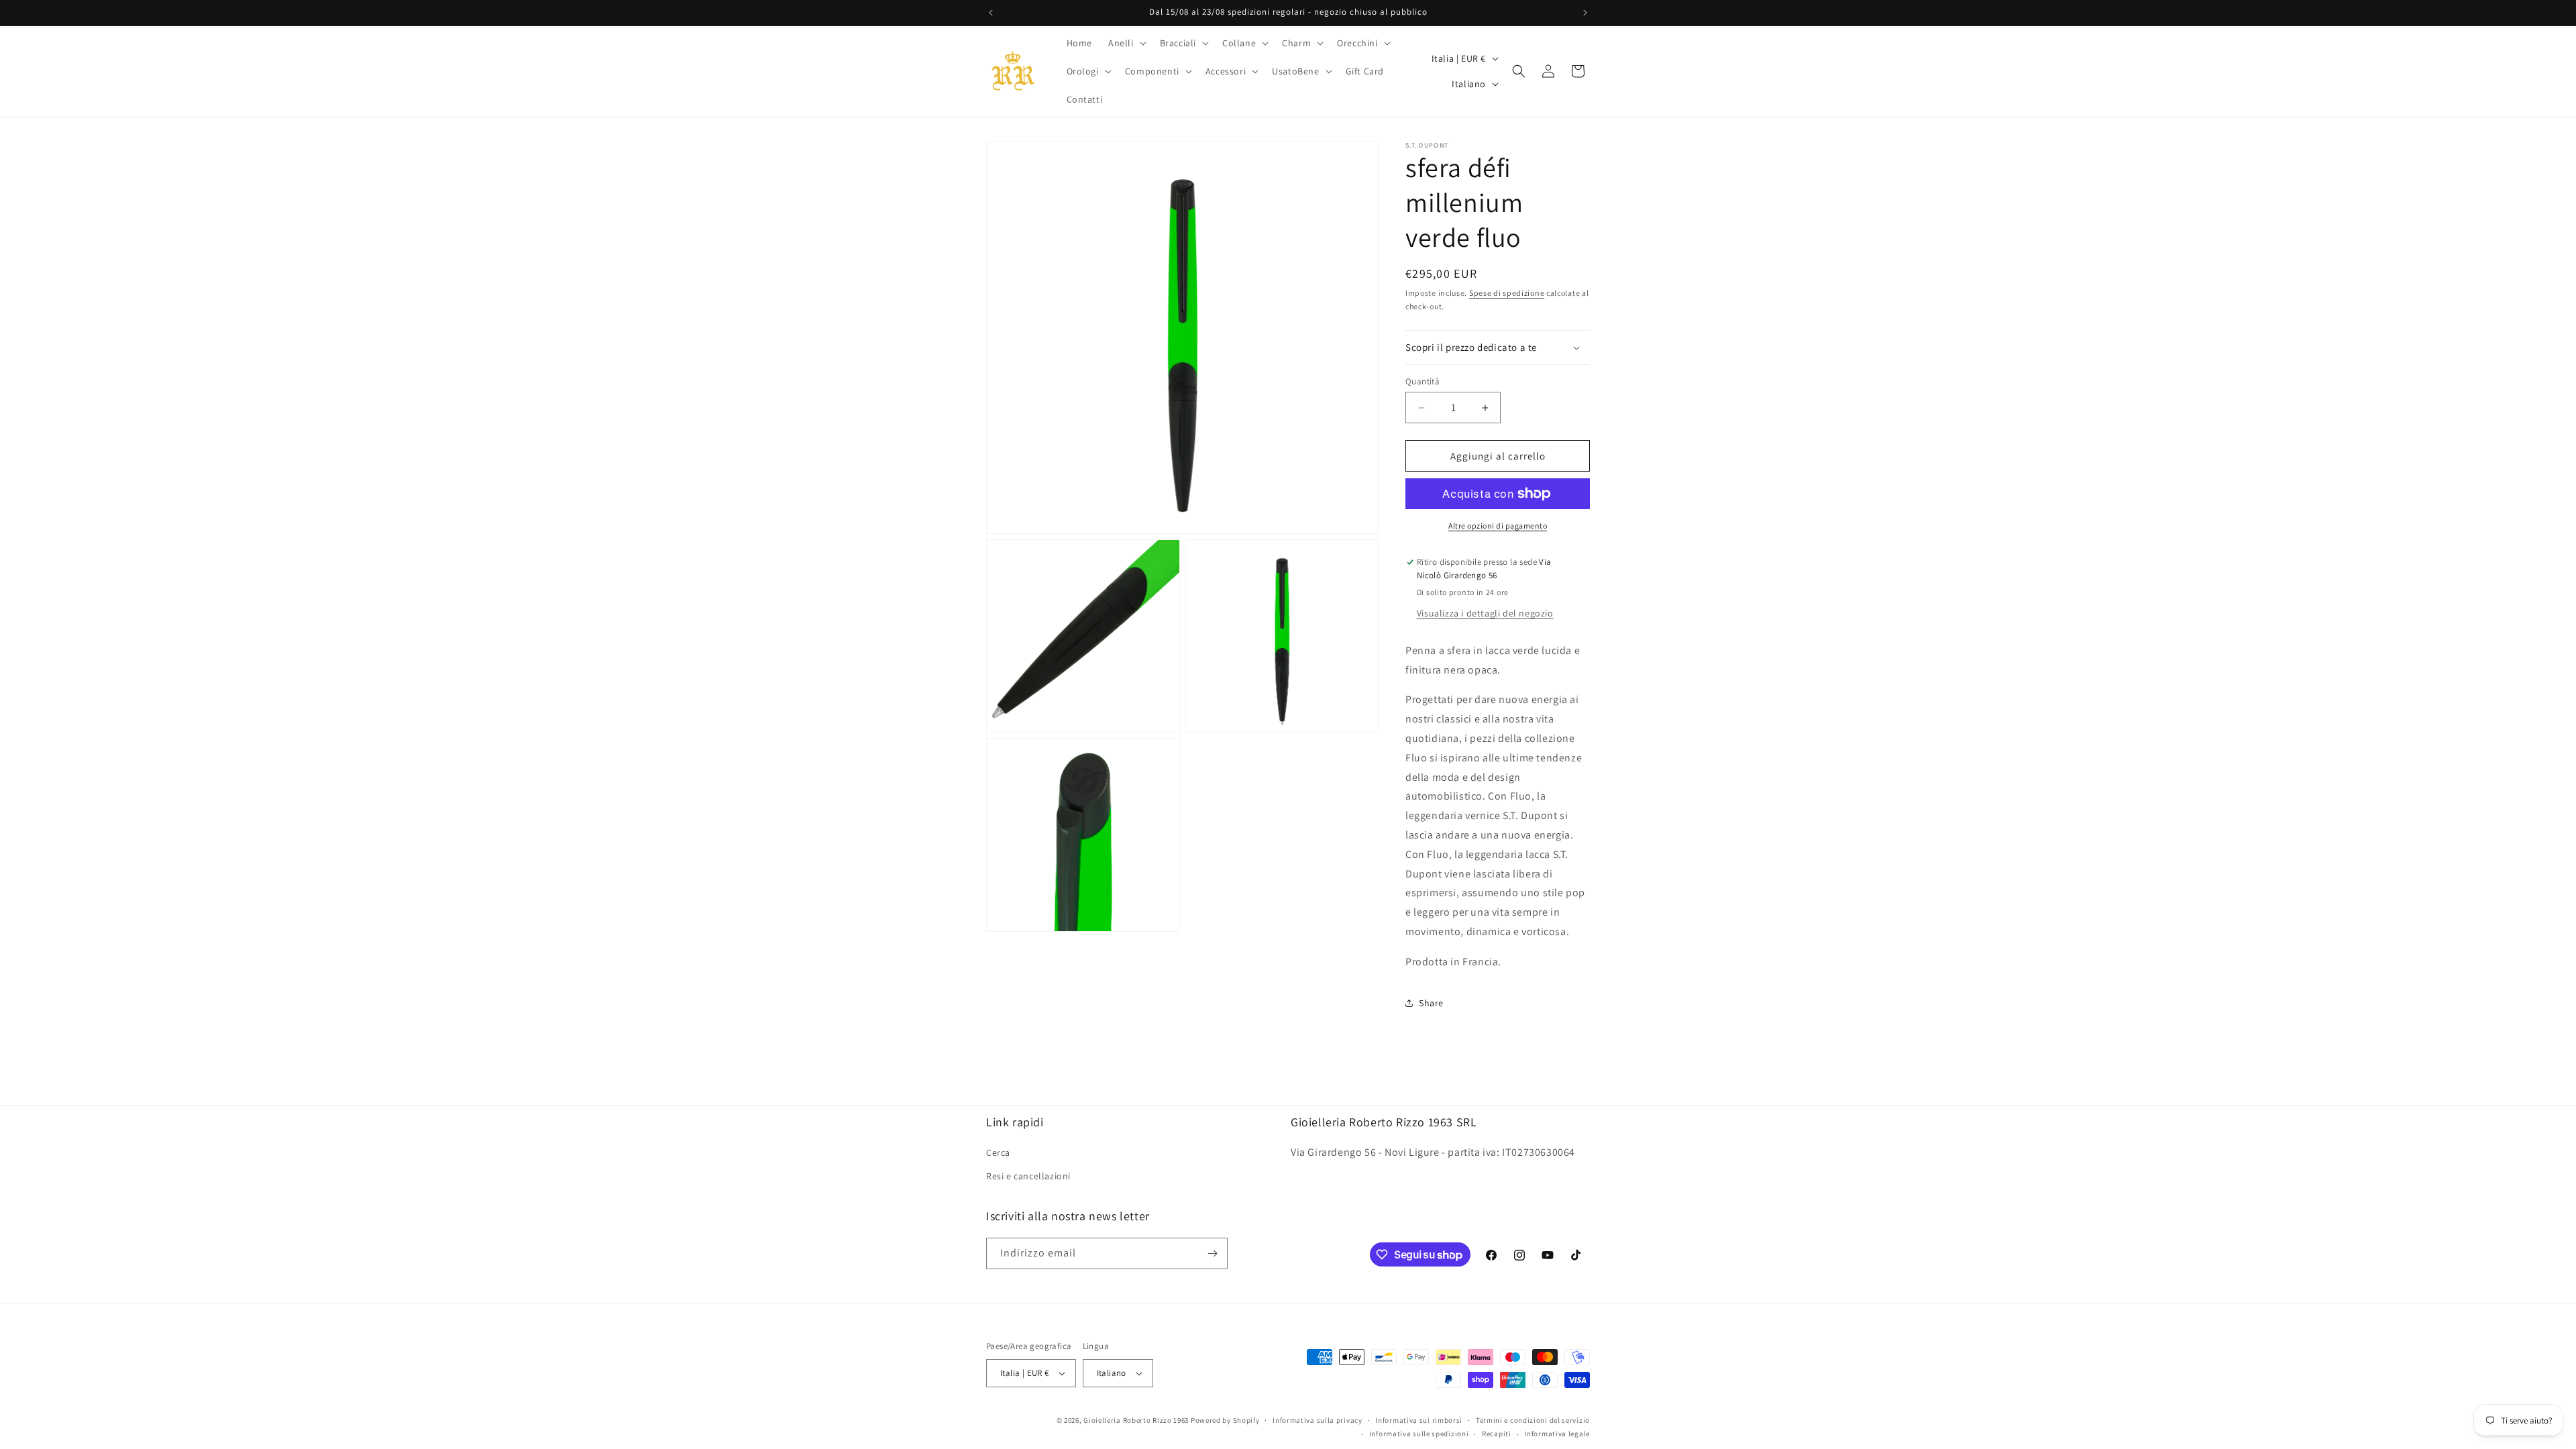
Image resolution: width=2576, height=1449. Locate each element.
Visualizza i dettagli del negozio (1485, 613)
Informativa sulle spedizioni (1419, 1434)
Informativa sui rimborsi (1419, 1420)
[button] (1126, 43)
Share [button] (1431, 1003)
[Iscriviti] (1212, 1253)
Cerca (998, 1152)
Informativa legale (1557, 1434)
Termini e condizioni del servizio (1533, 1420)
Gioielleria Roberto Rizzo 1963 (1136, 1420)
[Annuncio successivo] (1585, 13)
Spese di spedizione (1507, 293)
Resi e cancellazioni (1028, 1176)
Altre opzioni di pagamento (1498, 526)
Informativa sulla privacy (1318, 1420)
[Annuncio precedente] (991, 13)
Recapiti (1497, 1434)
